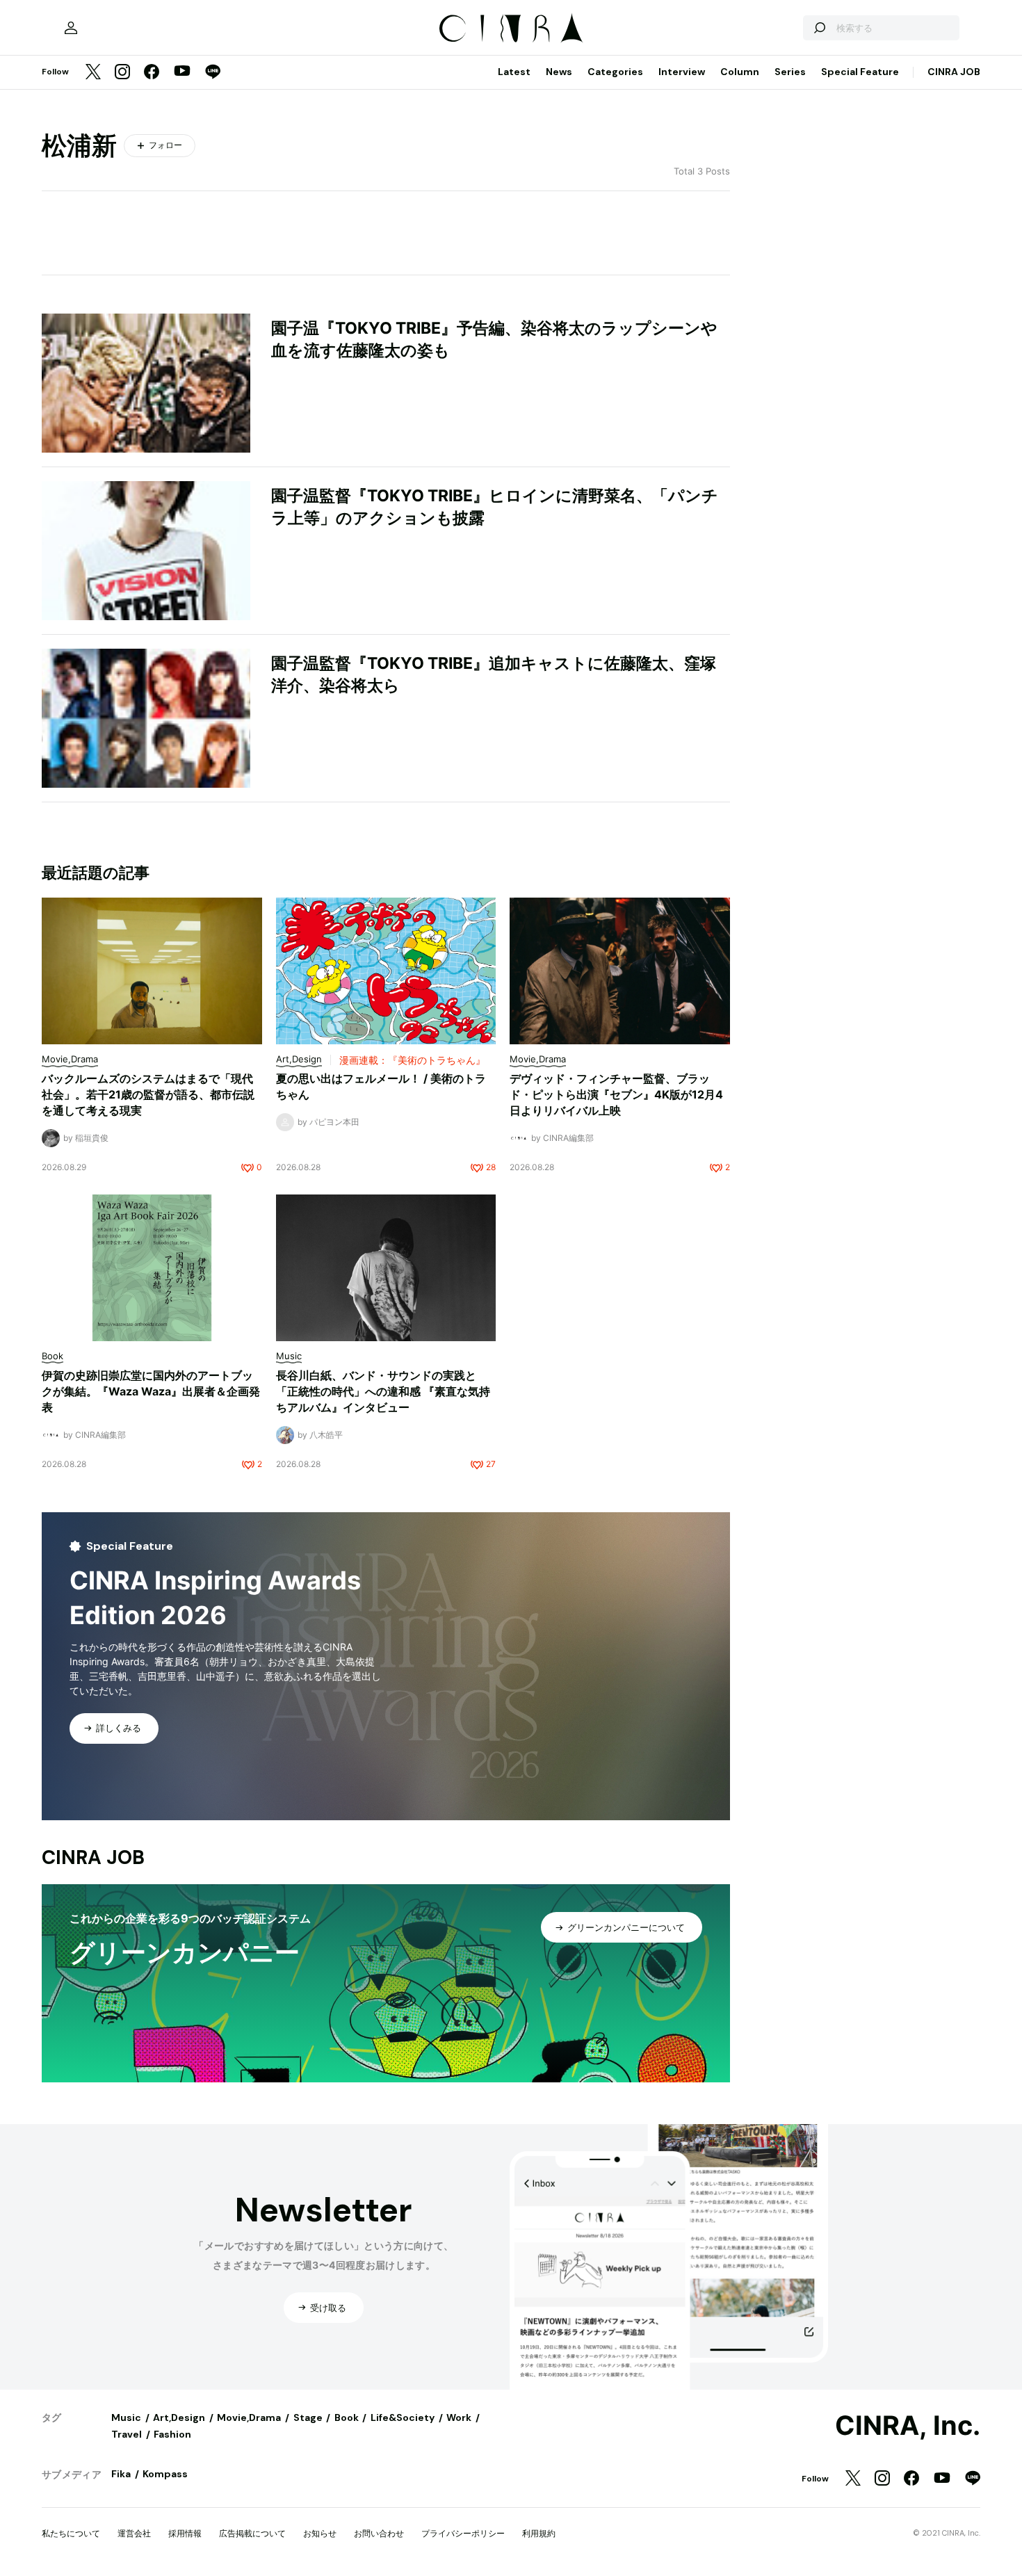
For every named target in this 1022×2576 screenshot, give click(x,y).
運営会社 (134, 2533)
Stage (308, 2417)
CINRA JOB (954, 72)
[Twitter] (93, 73)
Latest (514, 72)
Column (740, 72)
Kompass (165, 2474)
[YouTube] (182, 72)
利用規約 (539, 2533)
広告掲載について (252, 2533)
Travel (127, 2434)
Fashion (172, 2434)
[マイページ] (71, 28)
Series (790, 72)
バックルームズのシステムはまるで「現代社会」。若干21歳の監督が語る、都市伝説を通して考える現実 (148, 1094)
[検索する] (819, 28)
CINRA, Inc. (908, 2426)
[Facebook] (152, 73)
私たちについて (71, 2533)
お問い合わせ (379, 2533)
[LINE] (213, 73)
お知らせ (320, 2533)
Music (126, 2417)
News (559, 72)
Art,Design (179, 2417)
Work (459, 2417)
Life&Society (403, 2417)
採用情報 (185, 2533)
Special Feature (860, 72)
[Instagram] (122, 73)
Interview (682, 72)
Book (347, 2417)
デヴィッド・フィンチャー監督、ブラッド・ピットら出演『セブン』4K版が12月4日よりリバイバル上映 (616, 1094)
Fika (121, 2474)
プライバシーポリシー (463, 2533)
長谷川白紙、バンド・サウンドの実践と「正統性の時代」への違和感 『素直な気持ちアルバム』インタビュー (383, 1391)
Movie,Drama (249, 2417)
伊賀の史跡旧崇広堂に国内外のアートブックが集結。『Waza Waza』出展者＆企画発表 (151, 1391)
